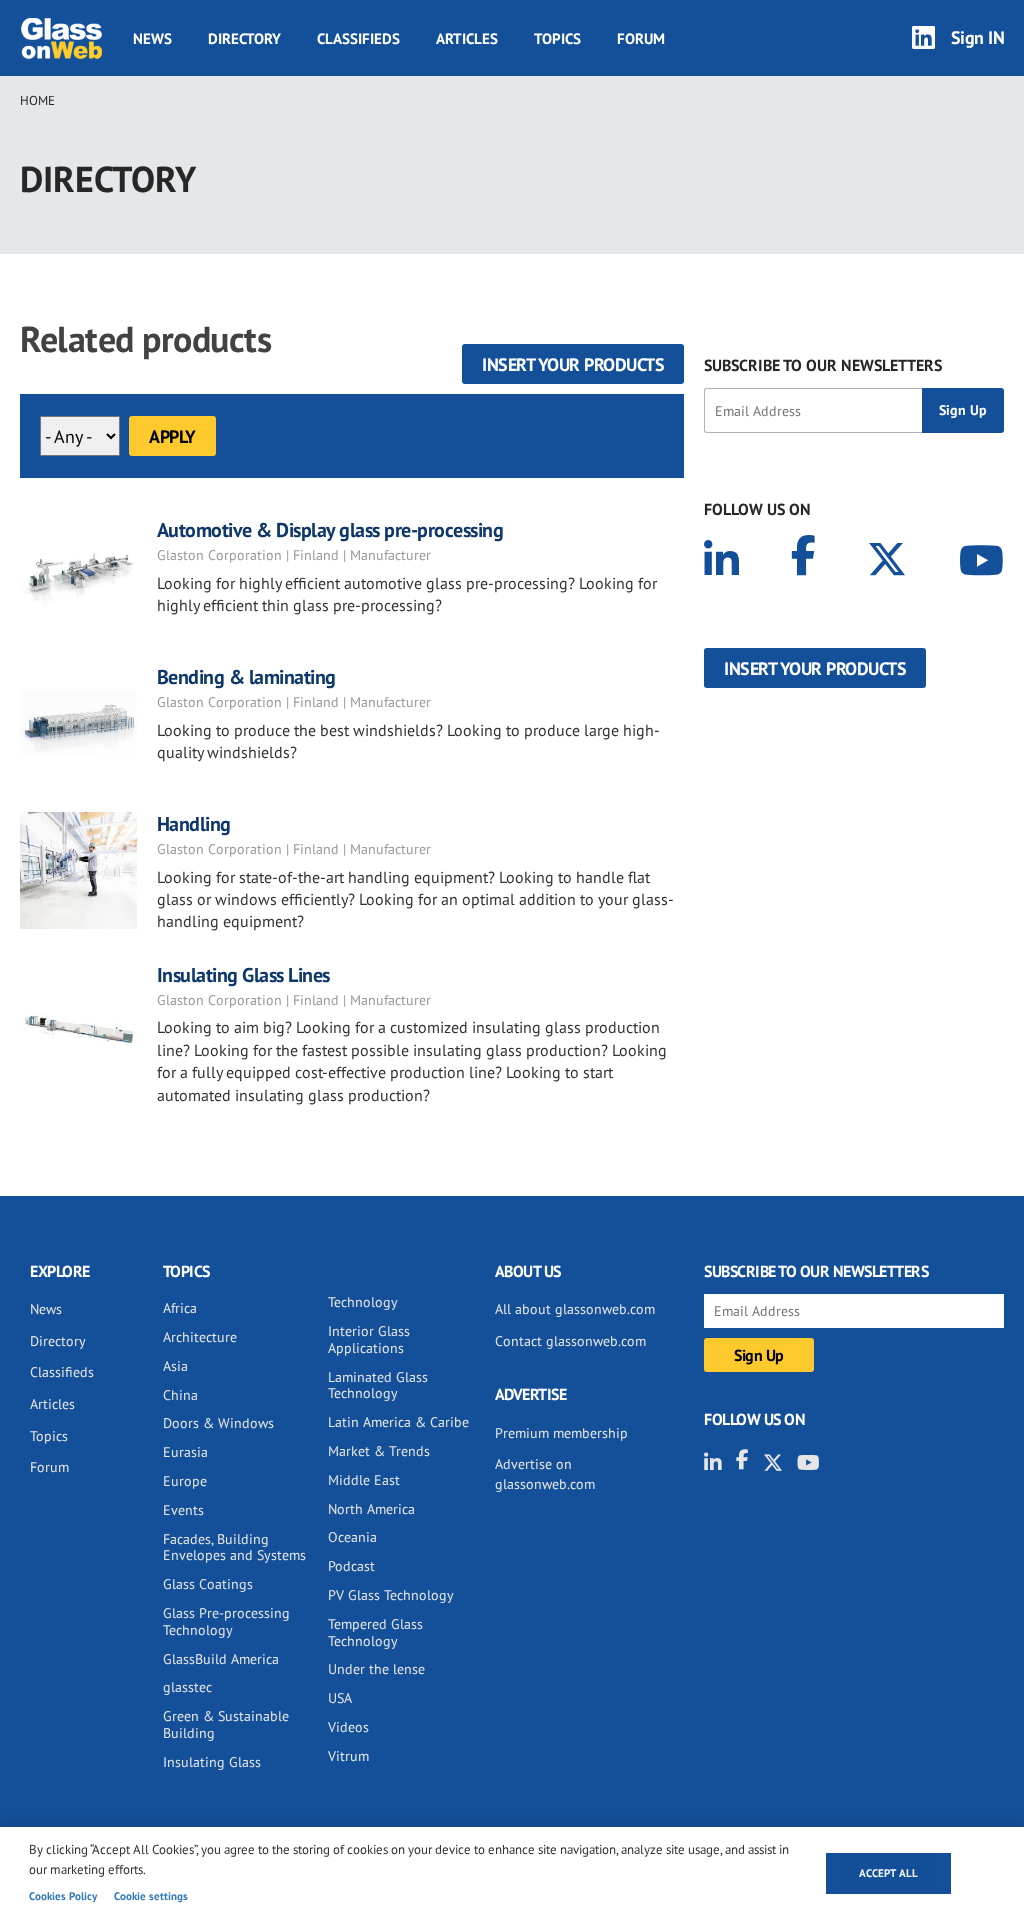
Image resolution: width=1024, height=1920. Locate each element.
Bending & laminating (246, 677)
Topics (557, 38)
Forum (641, 38)
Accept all (888, 1873)
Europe (185, 1481)
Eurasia (185, 1452)
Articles (467, 38)
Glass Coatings (208, 1584)
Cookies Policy (63, 1896)
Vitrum (348, 1756)
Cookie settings (151, 1896)
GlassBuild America (221, 1659)
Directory (244, 38)
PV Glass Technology (391, 1595)
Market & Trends (379, 1451)
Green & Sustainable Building (226, 1724)
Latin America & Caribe (398, 1422)
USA (340, 1698)
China (180, 1395)
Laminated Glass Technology (378, 1385)
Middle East (364, 1480)
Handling (194, 824)
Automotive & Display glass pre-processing (330, 530)
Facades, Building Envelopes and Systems (234, 1547)
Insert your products (573, 364)
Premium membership (561, 1433)
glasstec (187, 1687)
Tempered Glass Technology (375, 1632)
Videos (348, 1727)
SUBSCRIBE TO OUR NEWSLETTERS (823, 365)
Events (183, 1510)
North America (371, 1509)
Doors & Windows (218, 1423)
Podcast (351, 1566)
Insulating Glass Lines (243, 975)
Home (37, 100)
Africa (180, 1308)
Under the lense (376, 1669)
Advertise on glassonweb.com (545, 1474)
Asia (175, 1366)
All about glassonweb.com (575, 1309)
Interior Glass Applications (369, 1339)
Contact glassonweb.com (570, 1341)
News (152, 38)
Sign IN (978, 37)
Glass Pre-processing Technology (226, 1621)
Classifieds (358, 38)
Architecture (200, 1337)
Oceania (352, 1537)
